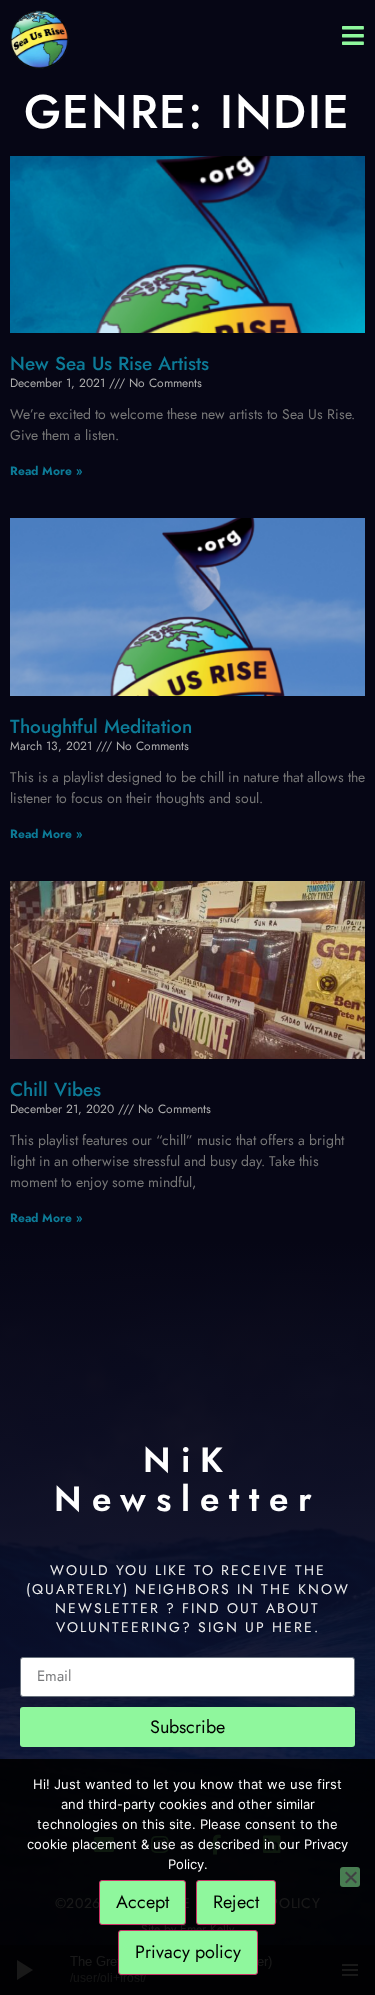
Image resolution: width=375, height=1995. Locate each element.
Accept (142, 1902)
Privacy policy (188, 1952)
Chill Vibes (55, 1089)
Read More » (46, 471)
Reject (236, 1902)
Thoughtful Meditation (101, 726)
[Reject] (350, 1877)
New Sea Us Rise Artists (109, 363)
